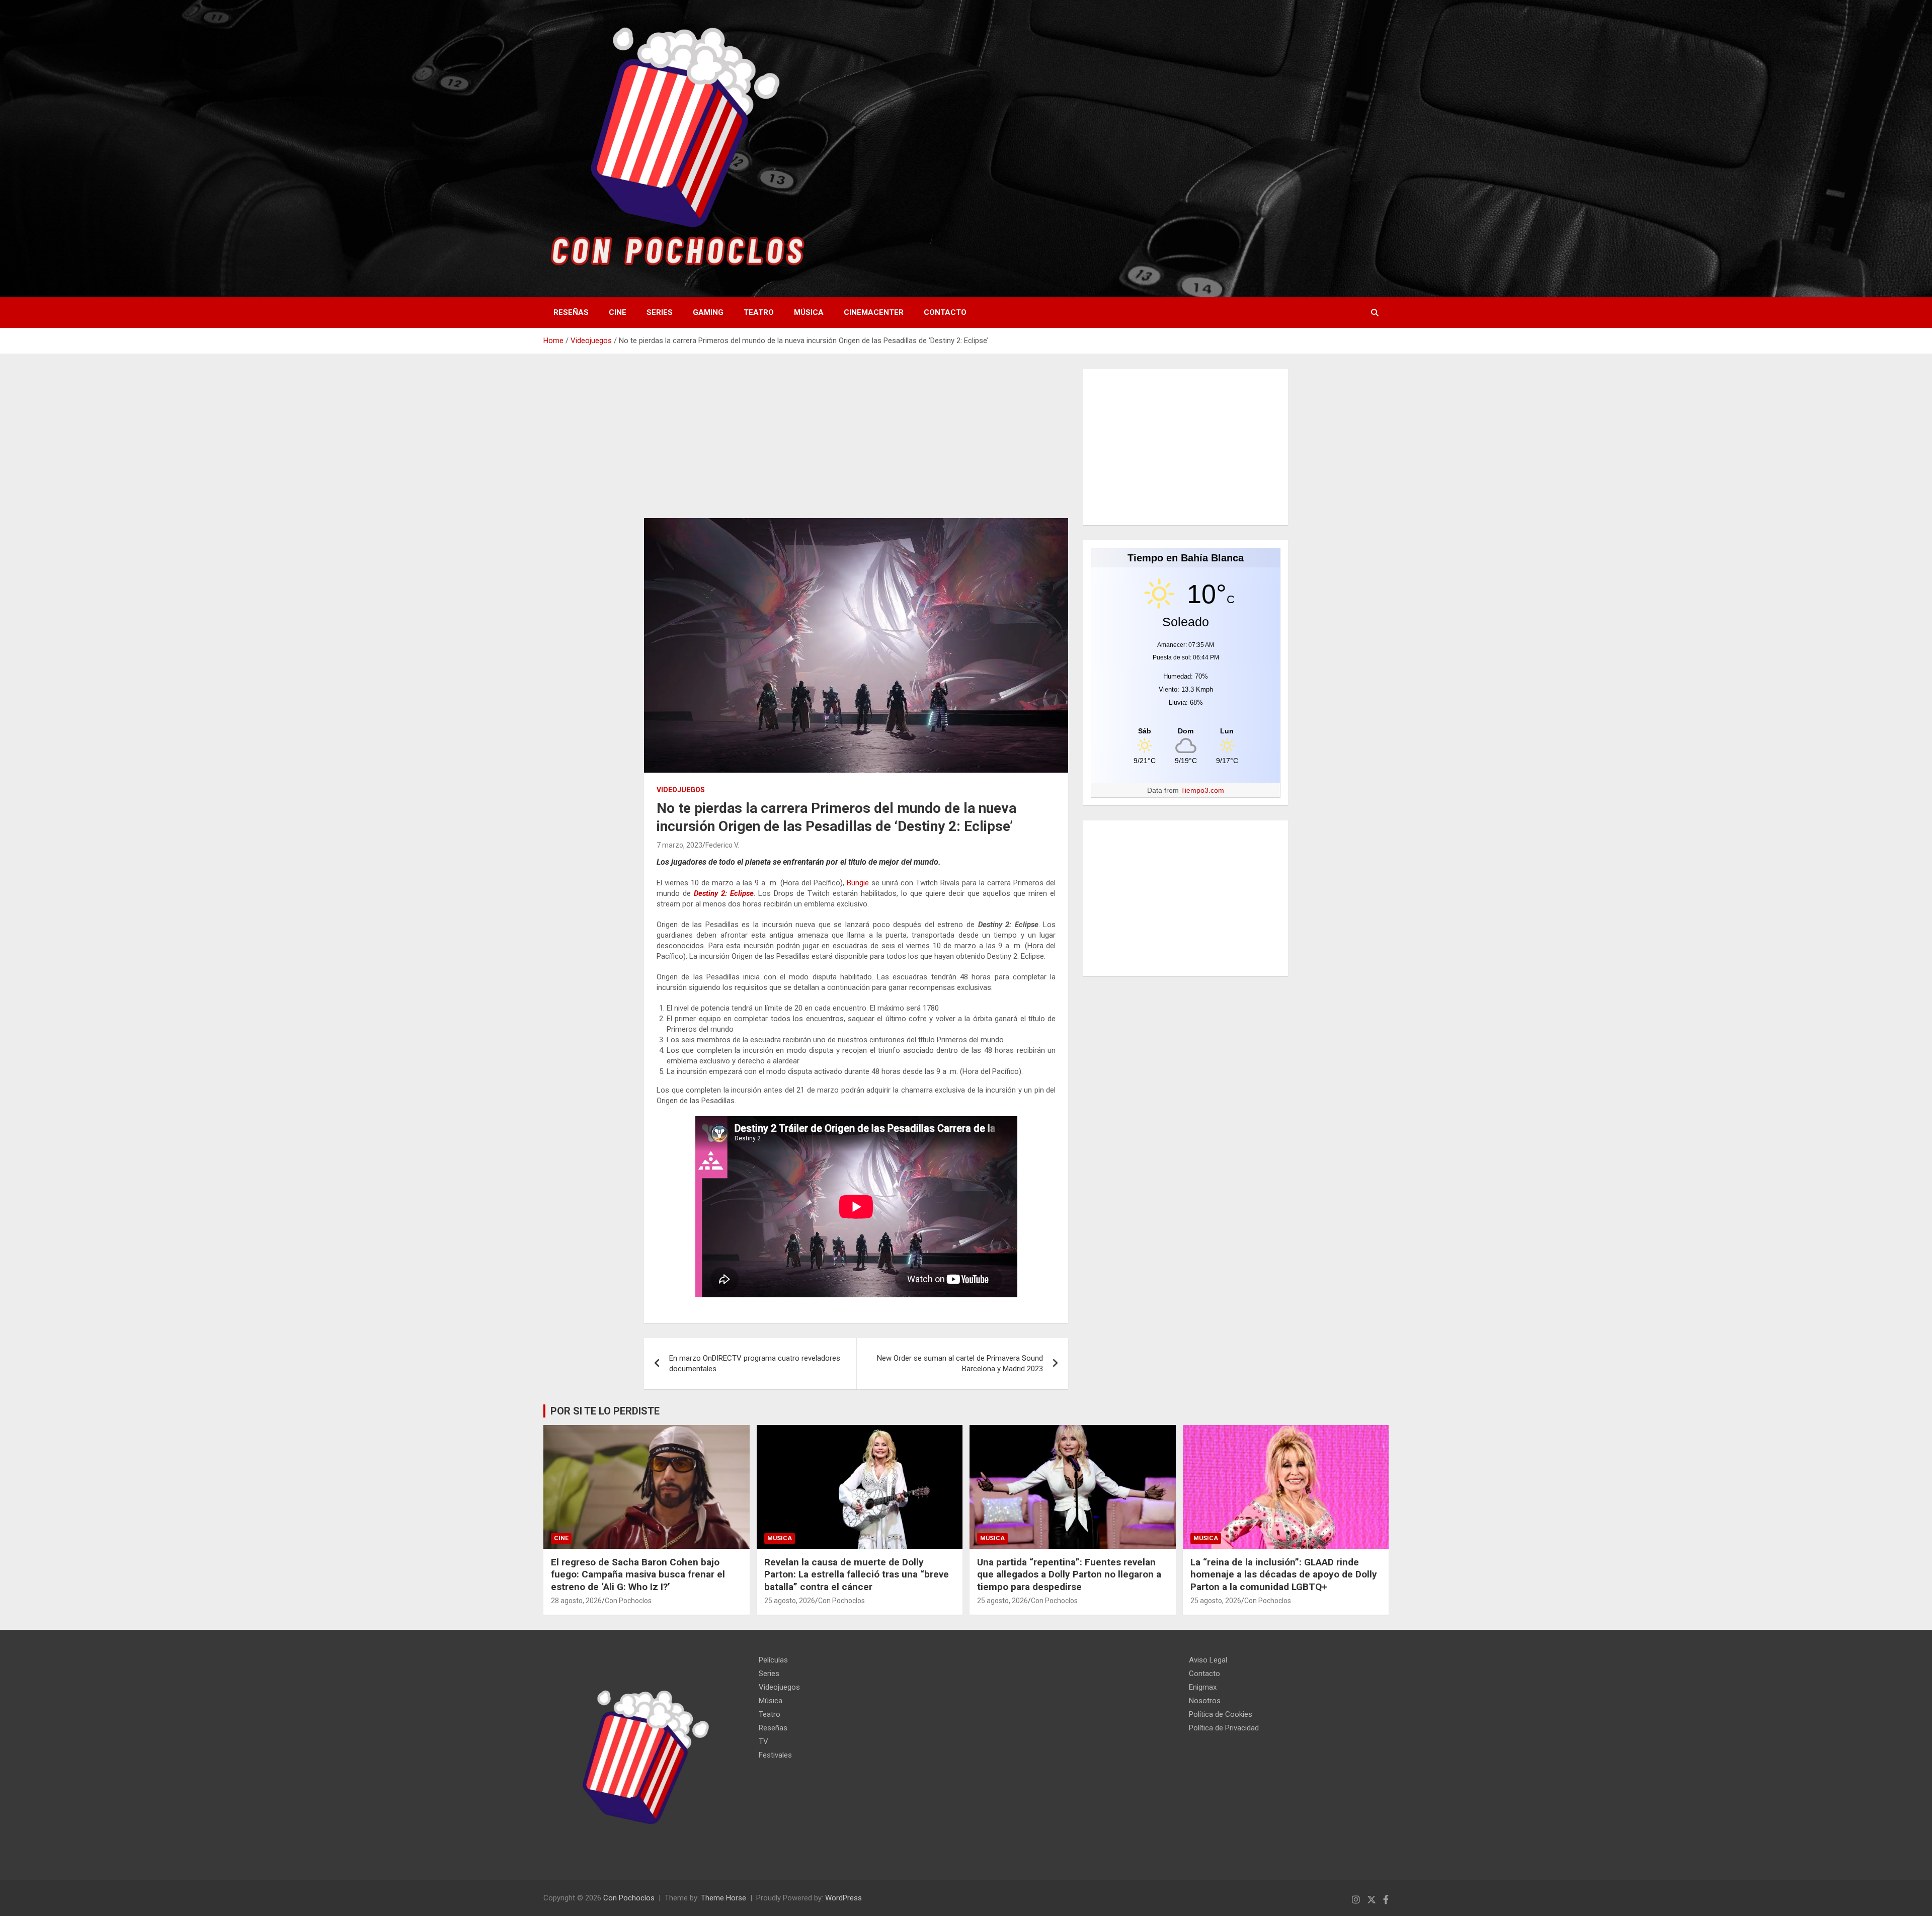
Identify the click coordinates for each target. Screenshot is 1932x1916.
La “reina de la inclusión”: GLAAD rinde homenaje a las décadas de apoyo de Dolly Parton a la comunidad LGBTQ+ (1284, 1574)
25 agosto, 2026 (790, 1601)
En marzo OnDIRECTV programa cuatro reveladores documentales (755, 1363)
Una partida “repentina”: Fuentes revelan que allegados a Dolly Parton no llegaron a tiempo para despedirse (1069, 1574)
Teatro (759, 312)
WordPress (843, 1898)
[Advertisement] (856, 444)
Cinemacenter (874, 312)
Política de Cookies (1221, 1714)
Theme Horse (723, 1898)
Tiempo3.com (1202, 790)
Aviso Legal (1208, 1660)
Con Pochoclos (628, 1601)
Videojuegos (681, 790)
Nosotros (1205, 1701)
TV (763, 1741)
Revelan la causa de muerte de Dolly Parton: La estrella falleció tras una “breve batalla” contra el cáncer (857, 1574)
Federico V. (722, 845)
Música (809, 312)
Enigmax (1203, 1687)
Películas (773, 1660)
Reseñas (571, 312)
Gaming (708, 312)
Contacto (945, 312)
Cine (618, 312)
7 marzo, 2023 (679, 845)
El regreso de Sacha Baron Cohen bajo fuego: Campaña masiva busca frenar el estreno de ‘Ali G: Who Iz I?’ (638, 1574)
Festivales (775, 1755)
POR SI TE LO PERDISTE (605, 1411)
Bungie (858, 883)
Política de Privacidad (1224, 1728)
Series (660, 312)
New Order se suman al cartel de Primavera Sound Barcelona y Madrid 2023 (960, 1363)
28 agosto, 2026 (576, 1601)
